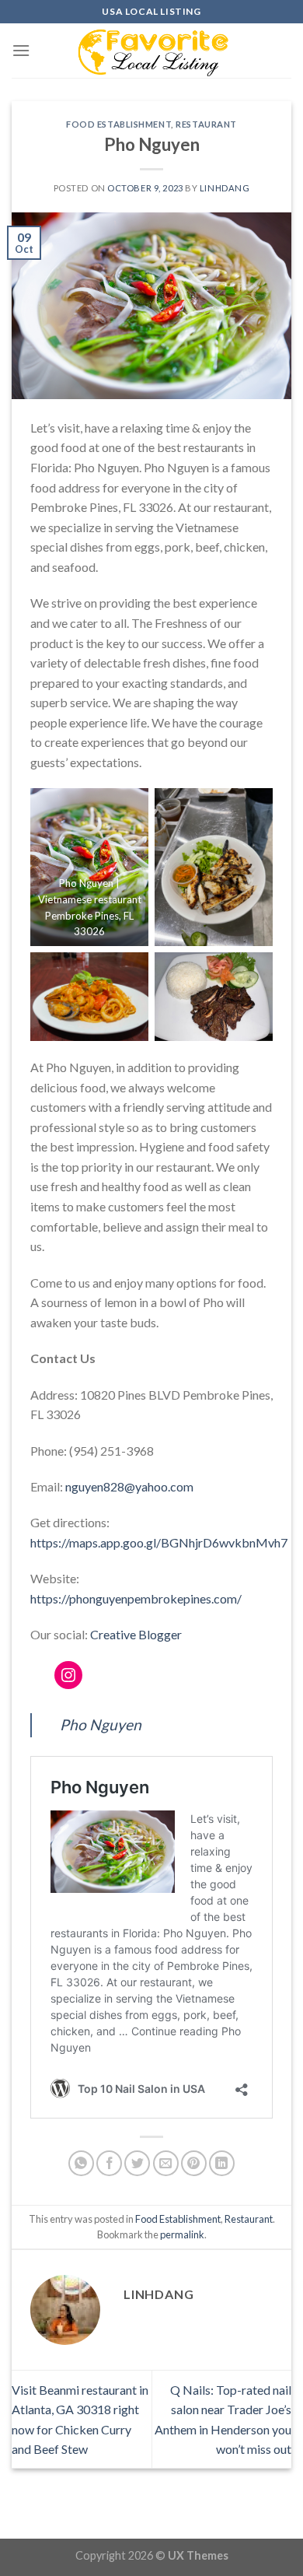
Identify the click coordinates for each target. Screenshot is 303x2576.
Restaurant (206, 124)
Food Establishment (118, 124)
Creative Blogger (136, 1634)
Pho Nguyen (101, 1724)
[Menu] (21, 50)
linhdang (225, 188)
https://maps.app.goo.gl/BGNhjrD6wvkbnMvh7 (159, 1542)
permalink (182, 2234)
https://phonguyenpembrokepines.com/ (136, 1598)
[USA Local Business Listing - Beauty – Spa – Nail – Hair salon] (151, 51)
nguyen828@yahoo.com (129, 1486)
